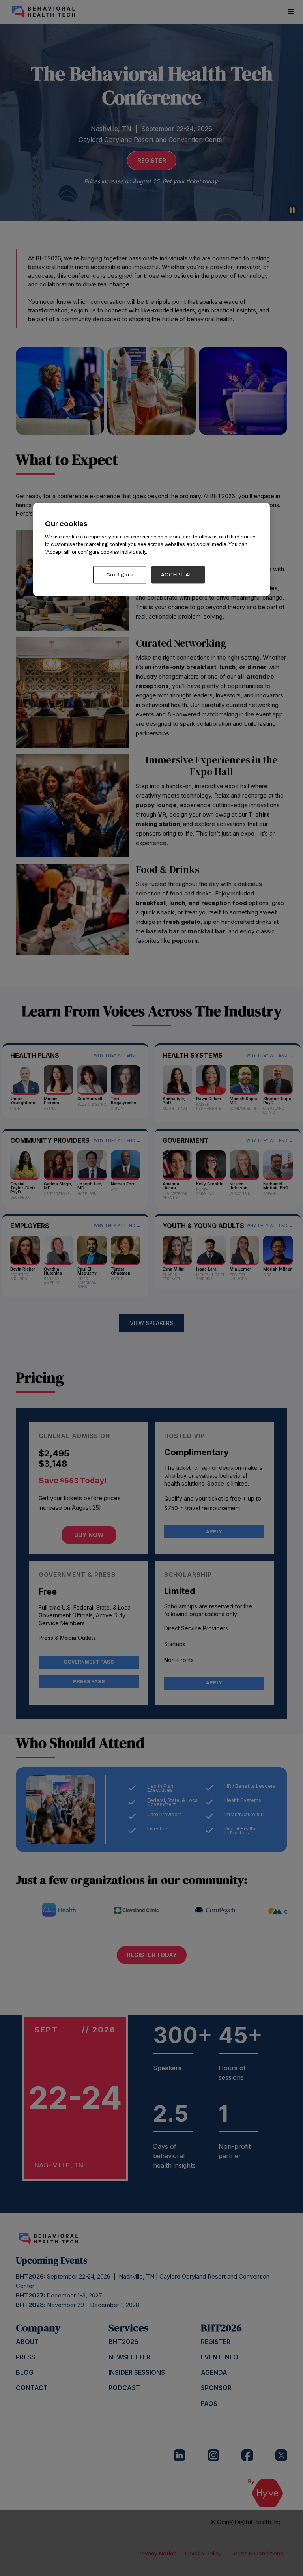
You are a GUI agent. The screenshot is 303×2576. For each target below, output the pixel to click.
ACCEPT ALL (178, 575)
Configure (120, 575)
